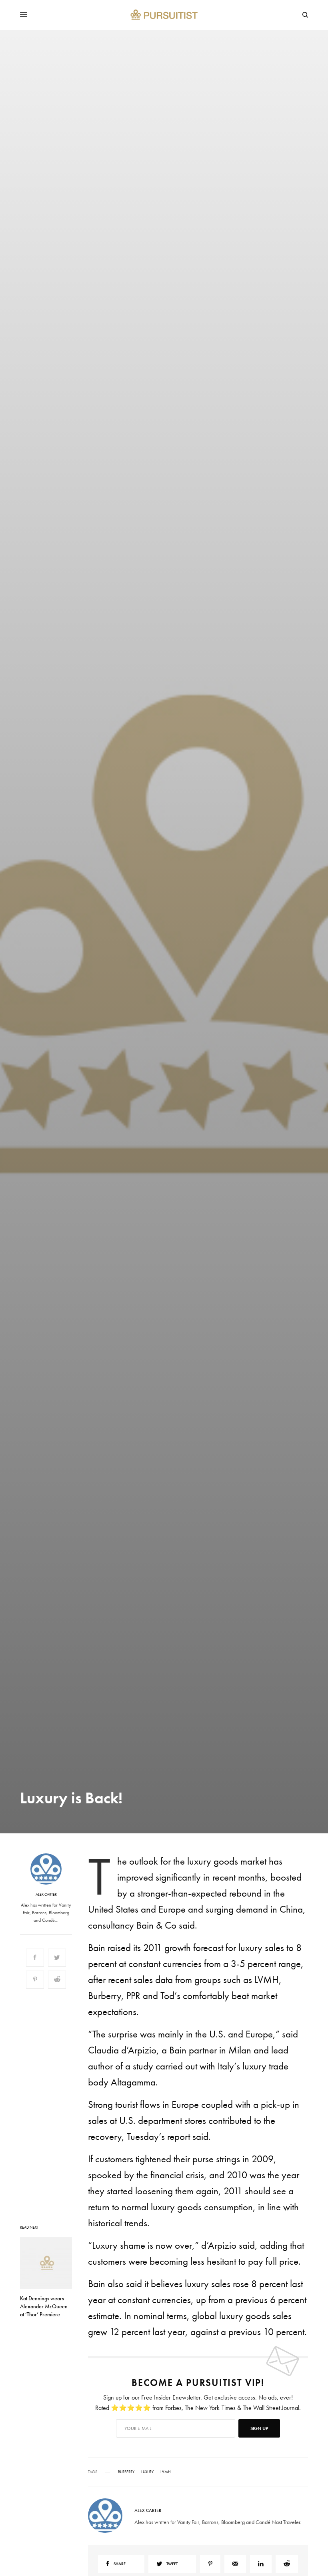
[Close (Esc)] (308, 1209)
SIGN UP (242, 1331)
